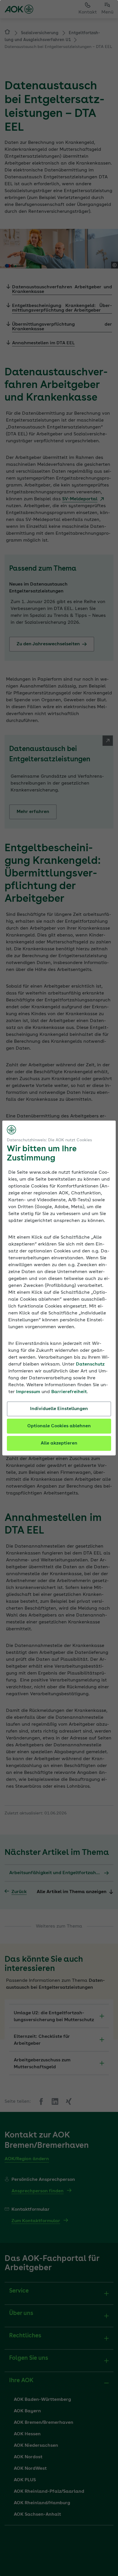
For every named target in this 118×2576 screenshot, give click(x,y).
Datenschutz (90, 1364)
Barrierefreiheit (69, 1392)
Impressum (28, 1392)
